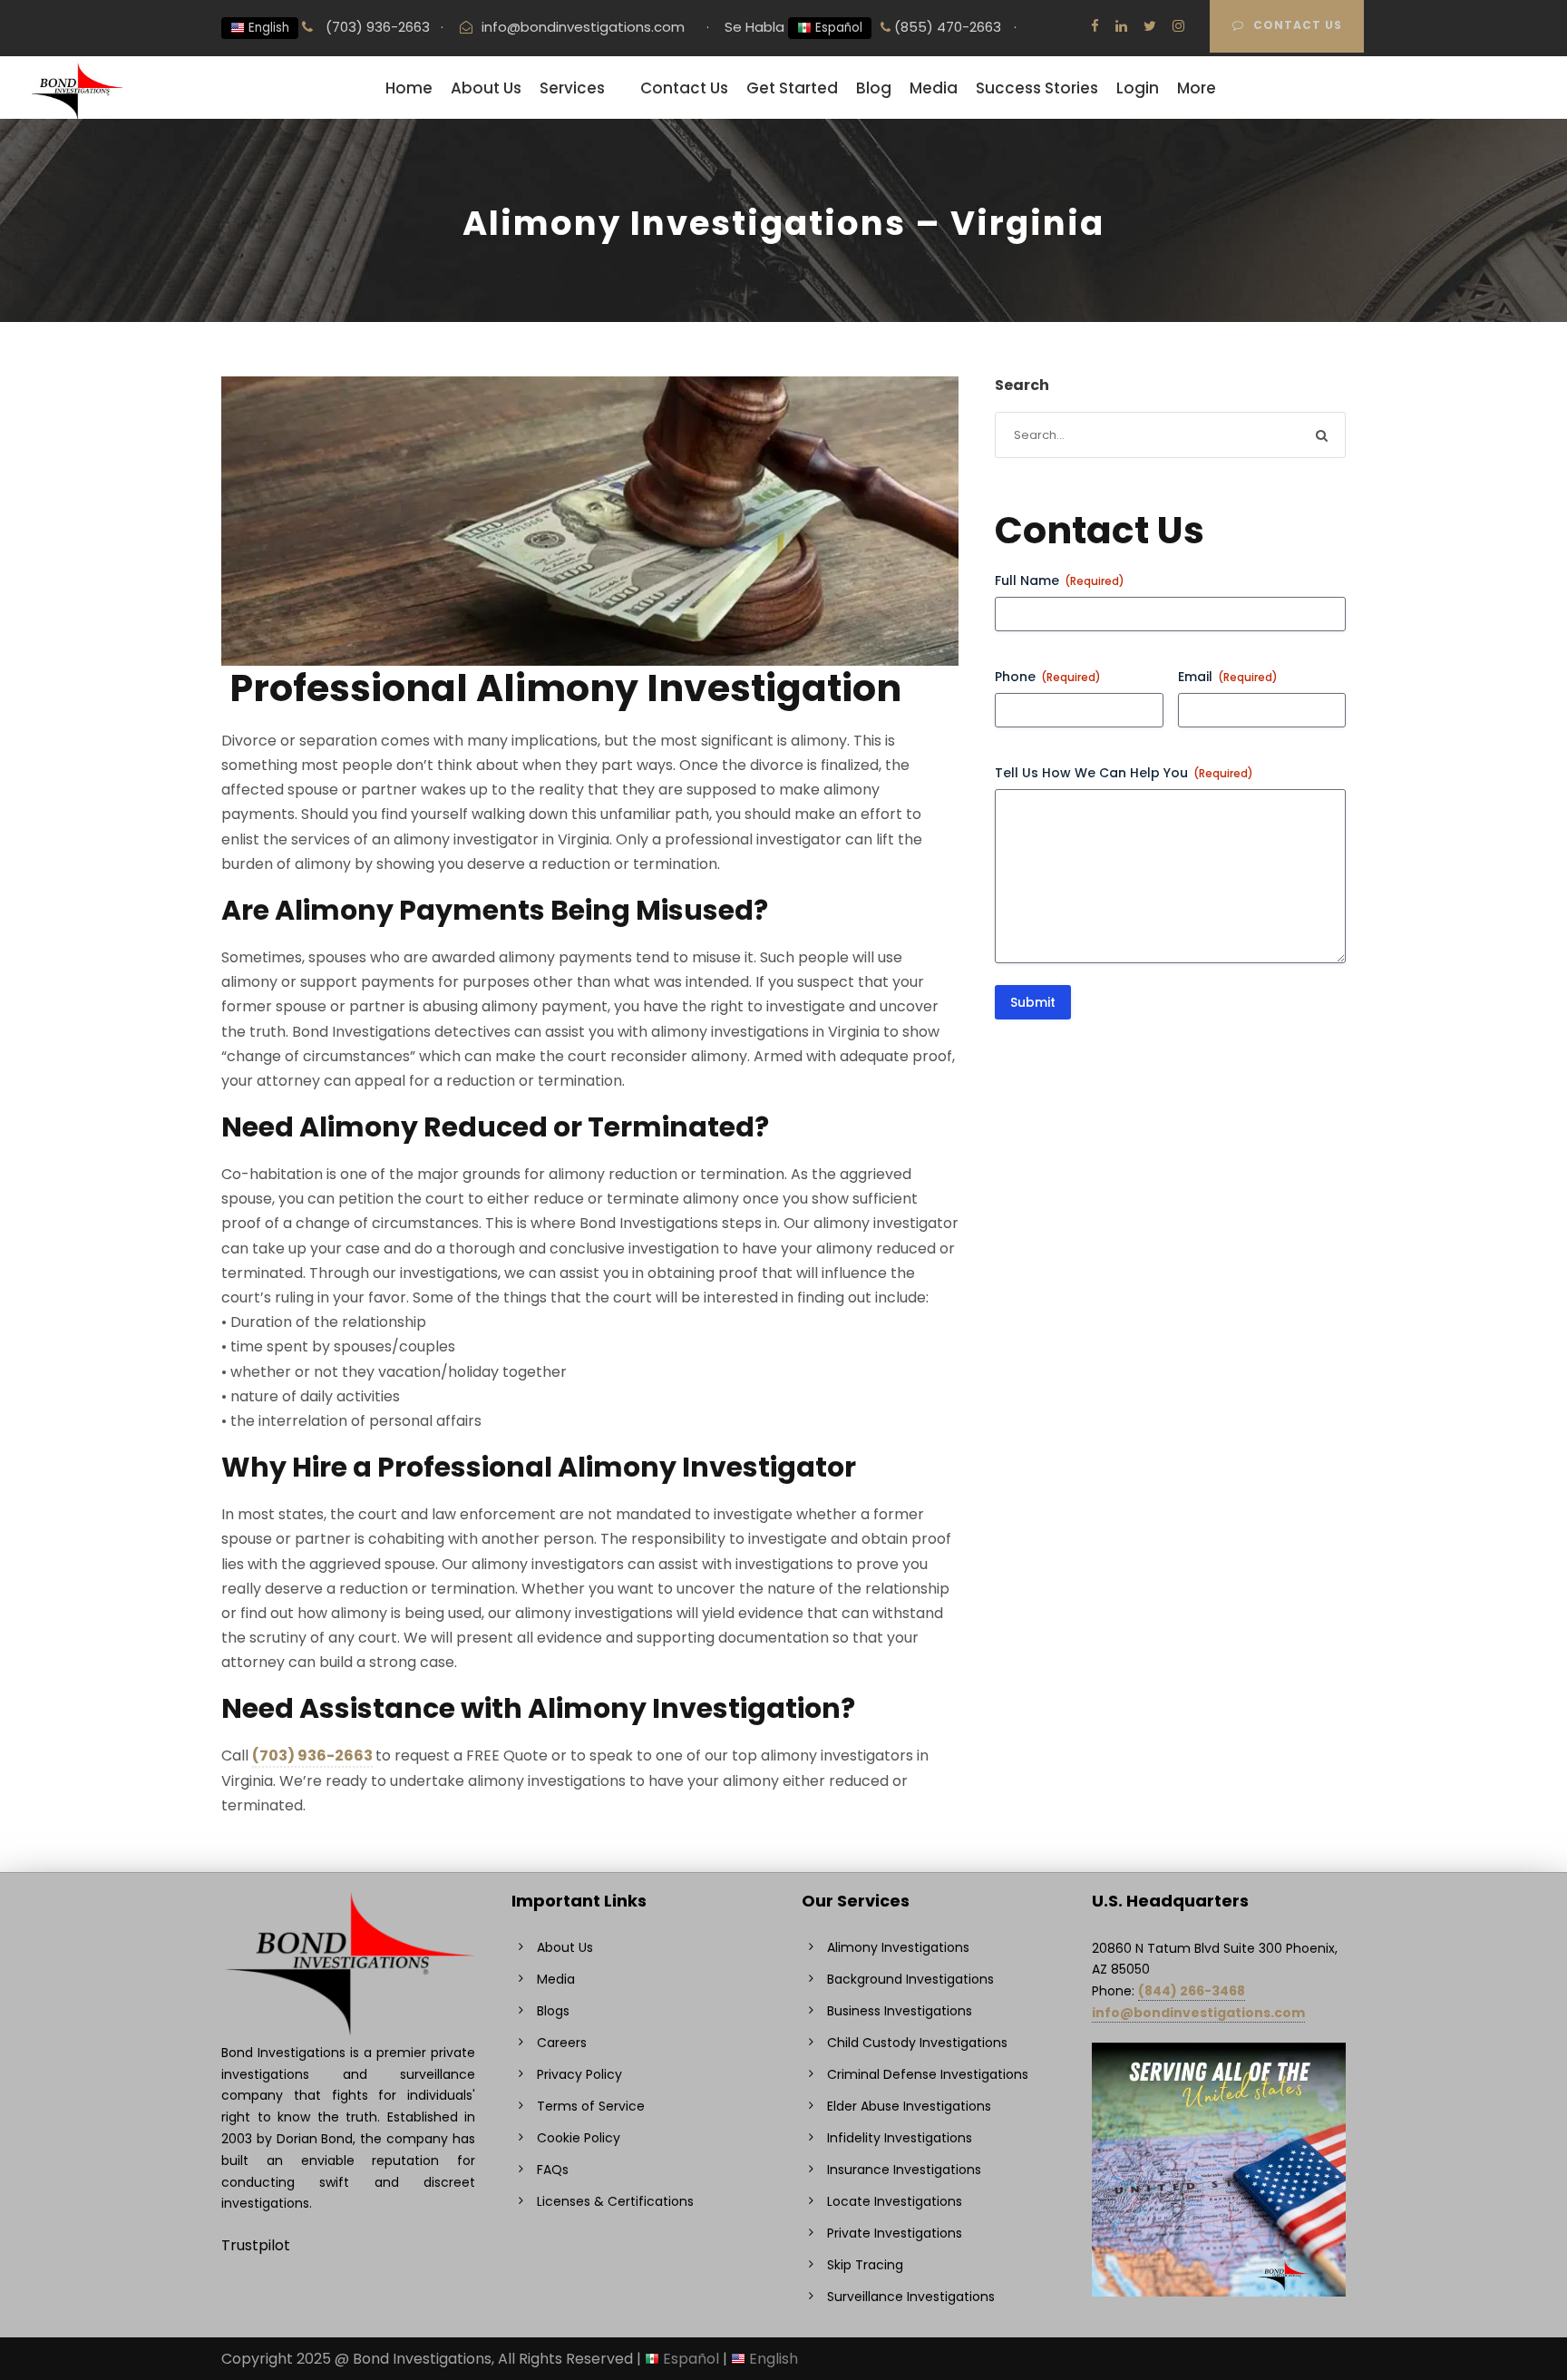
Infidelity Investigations (900, 2138)
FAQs (553, 2170)
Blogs (553, 2011)
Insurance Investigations (904, 2170)
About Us (486, 88)
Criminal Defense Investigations (928, 2074)
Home (409, 88)
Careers (562, 2043)
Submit (1033, 1002)
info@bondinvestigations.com (583, 27)
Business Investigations (900, 2011)
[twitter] (1150, 26)
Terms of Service (591, 2106)
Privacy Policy (579, 2074)
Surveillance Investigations (911, 2297)
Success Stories (1037, 88)
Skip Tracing (865, 2265)
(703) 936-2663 (376, 27)
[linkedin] (1121, 26)
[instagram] (1178, 26)
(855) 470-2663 (946, 27)
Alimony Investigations (898, 1947)
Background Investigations (910, 1979)
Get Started (792, 88)
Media (934, 88)
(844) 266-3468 (1192, 1991)
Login (1138, 88)
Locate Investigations (895, 2201)
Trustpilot (256, 2245)
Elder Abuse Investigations (909, 2106)
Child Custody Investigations (917, 2043)
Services (572, 88)
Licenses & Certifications (615, 2201)
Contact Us (1298, 25)
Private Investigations (895, 2233)
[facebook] (1095, 26)
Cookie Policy (579, 2138)
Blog (874, 88)
